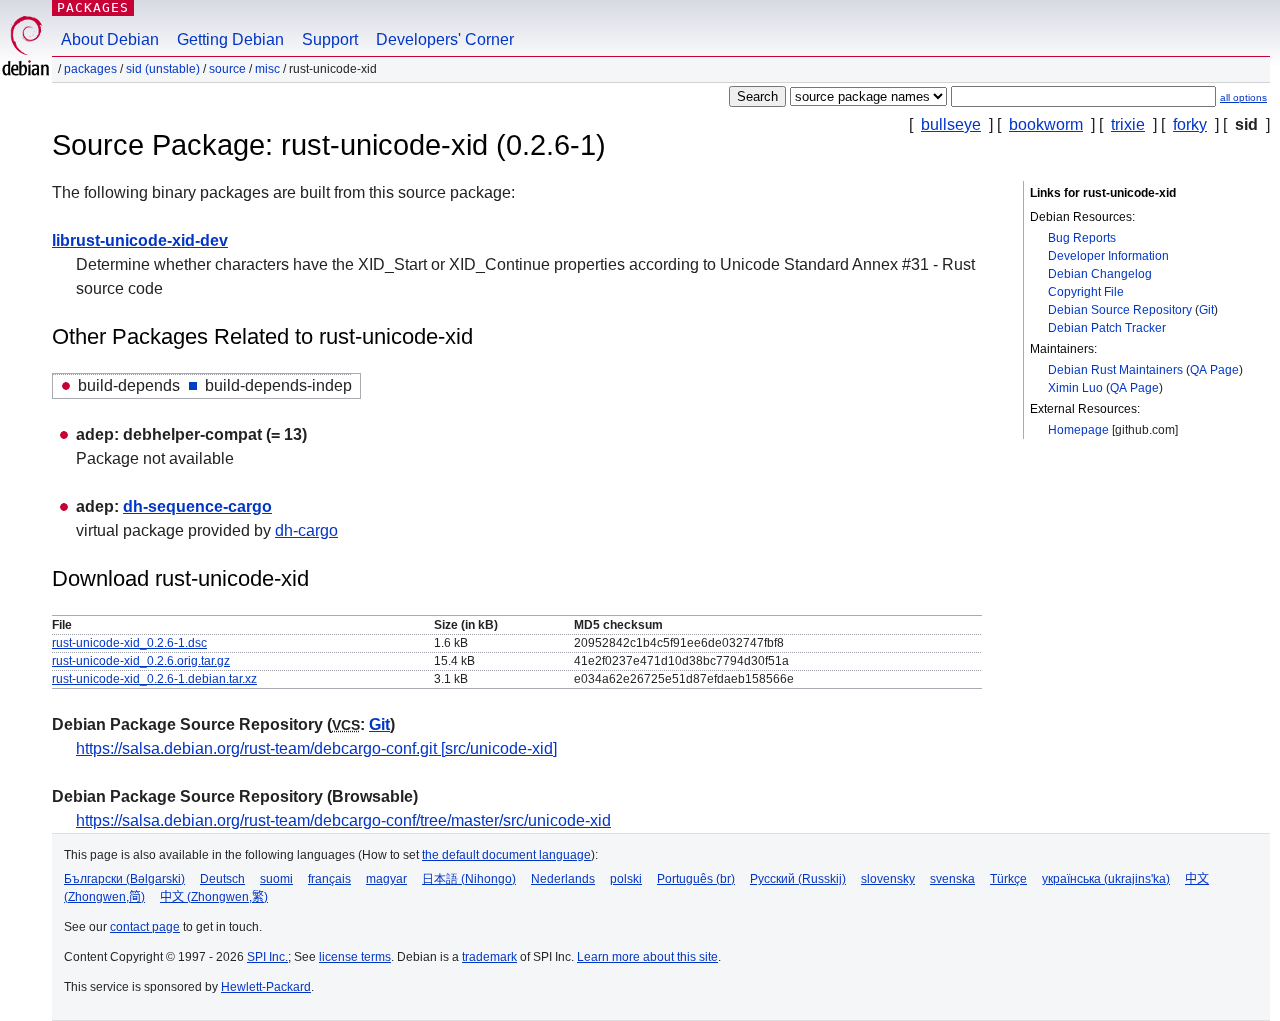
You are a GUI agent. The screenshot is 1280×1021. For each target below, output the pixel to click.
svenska (952, 879)
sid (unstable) (163, 69)
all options (1243, 97)
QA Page (1214, 370)
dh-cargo (306, 530)
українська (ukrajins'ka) (1106, 879)
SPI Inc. (267, 957)
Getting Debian (230, 39)
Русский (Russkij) (798, 879)
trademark (489, 957)
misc (267, 69)
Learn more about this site (647, 957)
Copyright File (1086, 292)
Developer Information (1108, 256)
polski (626, 879)
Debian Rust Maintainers (1115, 370)
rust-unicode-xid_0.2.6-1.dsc (129, 643)
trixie (1128, 124)
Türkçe (1008, 879)
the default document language (506, 855)
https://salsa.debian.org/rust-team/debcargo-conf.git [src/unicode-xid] (316, 748)
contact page (145, 927)
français (329, 879)
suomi (276, 879)
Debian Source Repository (1120, 310)
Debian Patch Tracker (1107, 328)
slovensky (888, 879)
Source (227, 69)
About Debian (110, 39)
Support (330, 39)
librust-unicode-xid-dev (140, 240)
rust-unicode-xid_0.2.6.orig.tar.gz (141, 661)
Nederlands (563, 879)
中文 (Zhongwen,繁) (214, 897)
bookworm (1046, 124)
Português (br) (696, 879)
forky (1190, 124)
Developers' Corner (445, 39)
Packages (93, 7)
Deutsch (222, 879)
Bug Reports (1082, 238)
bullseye (951, 124)
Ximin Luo (1075, 388)
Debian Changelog (1100, 274)
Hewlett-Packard (266, 987)
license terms (355, 957)
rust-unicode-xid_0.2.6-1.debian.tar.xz (154, 679)
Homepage (1078, 430)
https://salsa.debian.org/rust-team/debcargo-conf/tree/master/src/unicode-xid (343, 820)
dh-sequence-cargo (197, 506)
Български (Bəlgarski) (124, 879)
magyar (386, 879)
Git (1206, 310)
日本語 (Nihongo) (469, 879)
